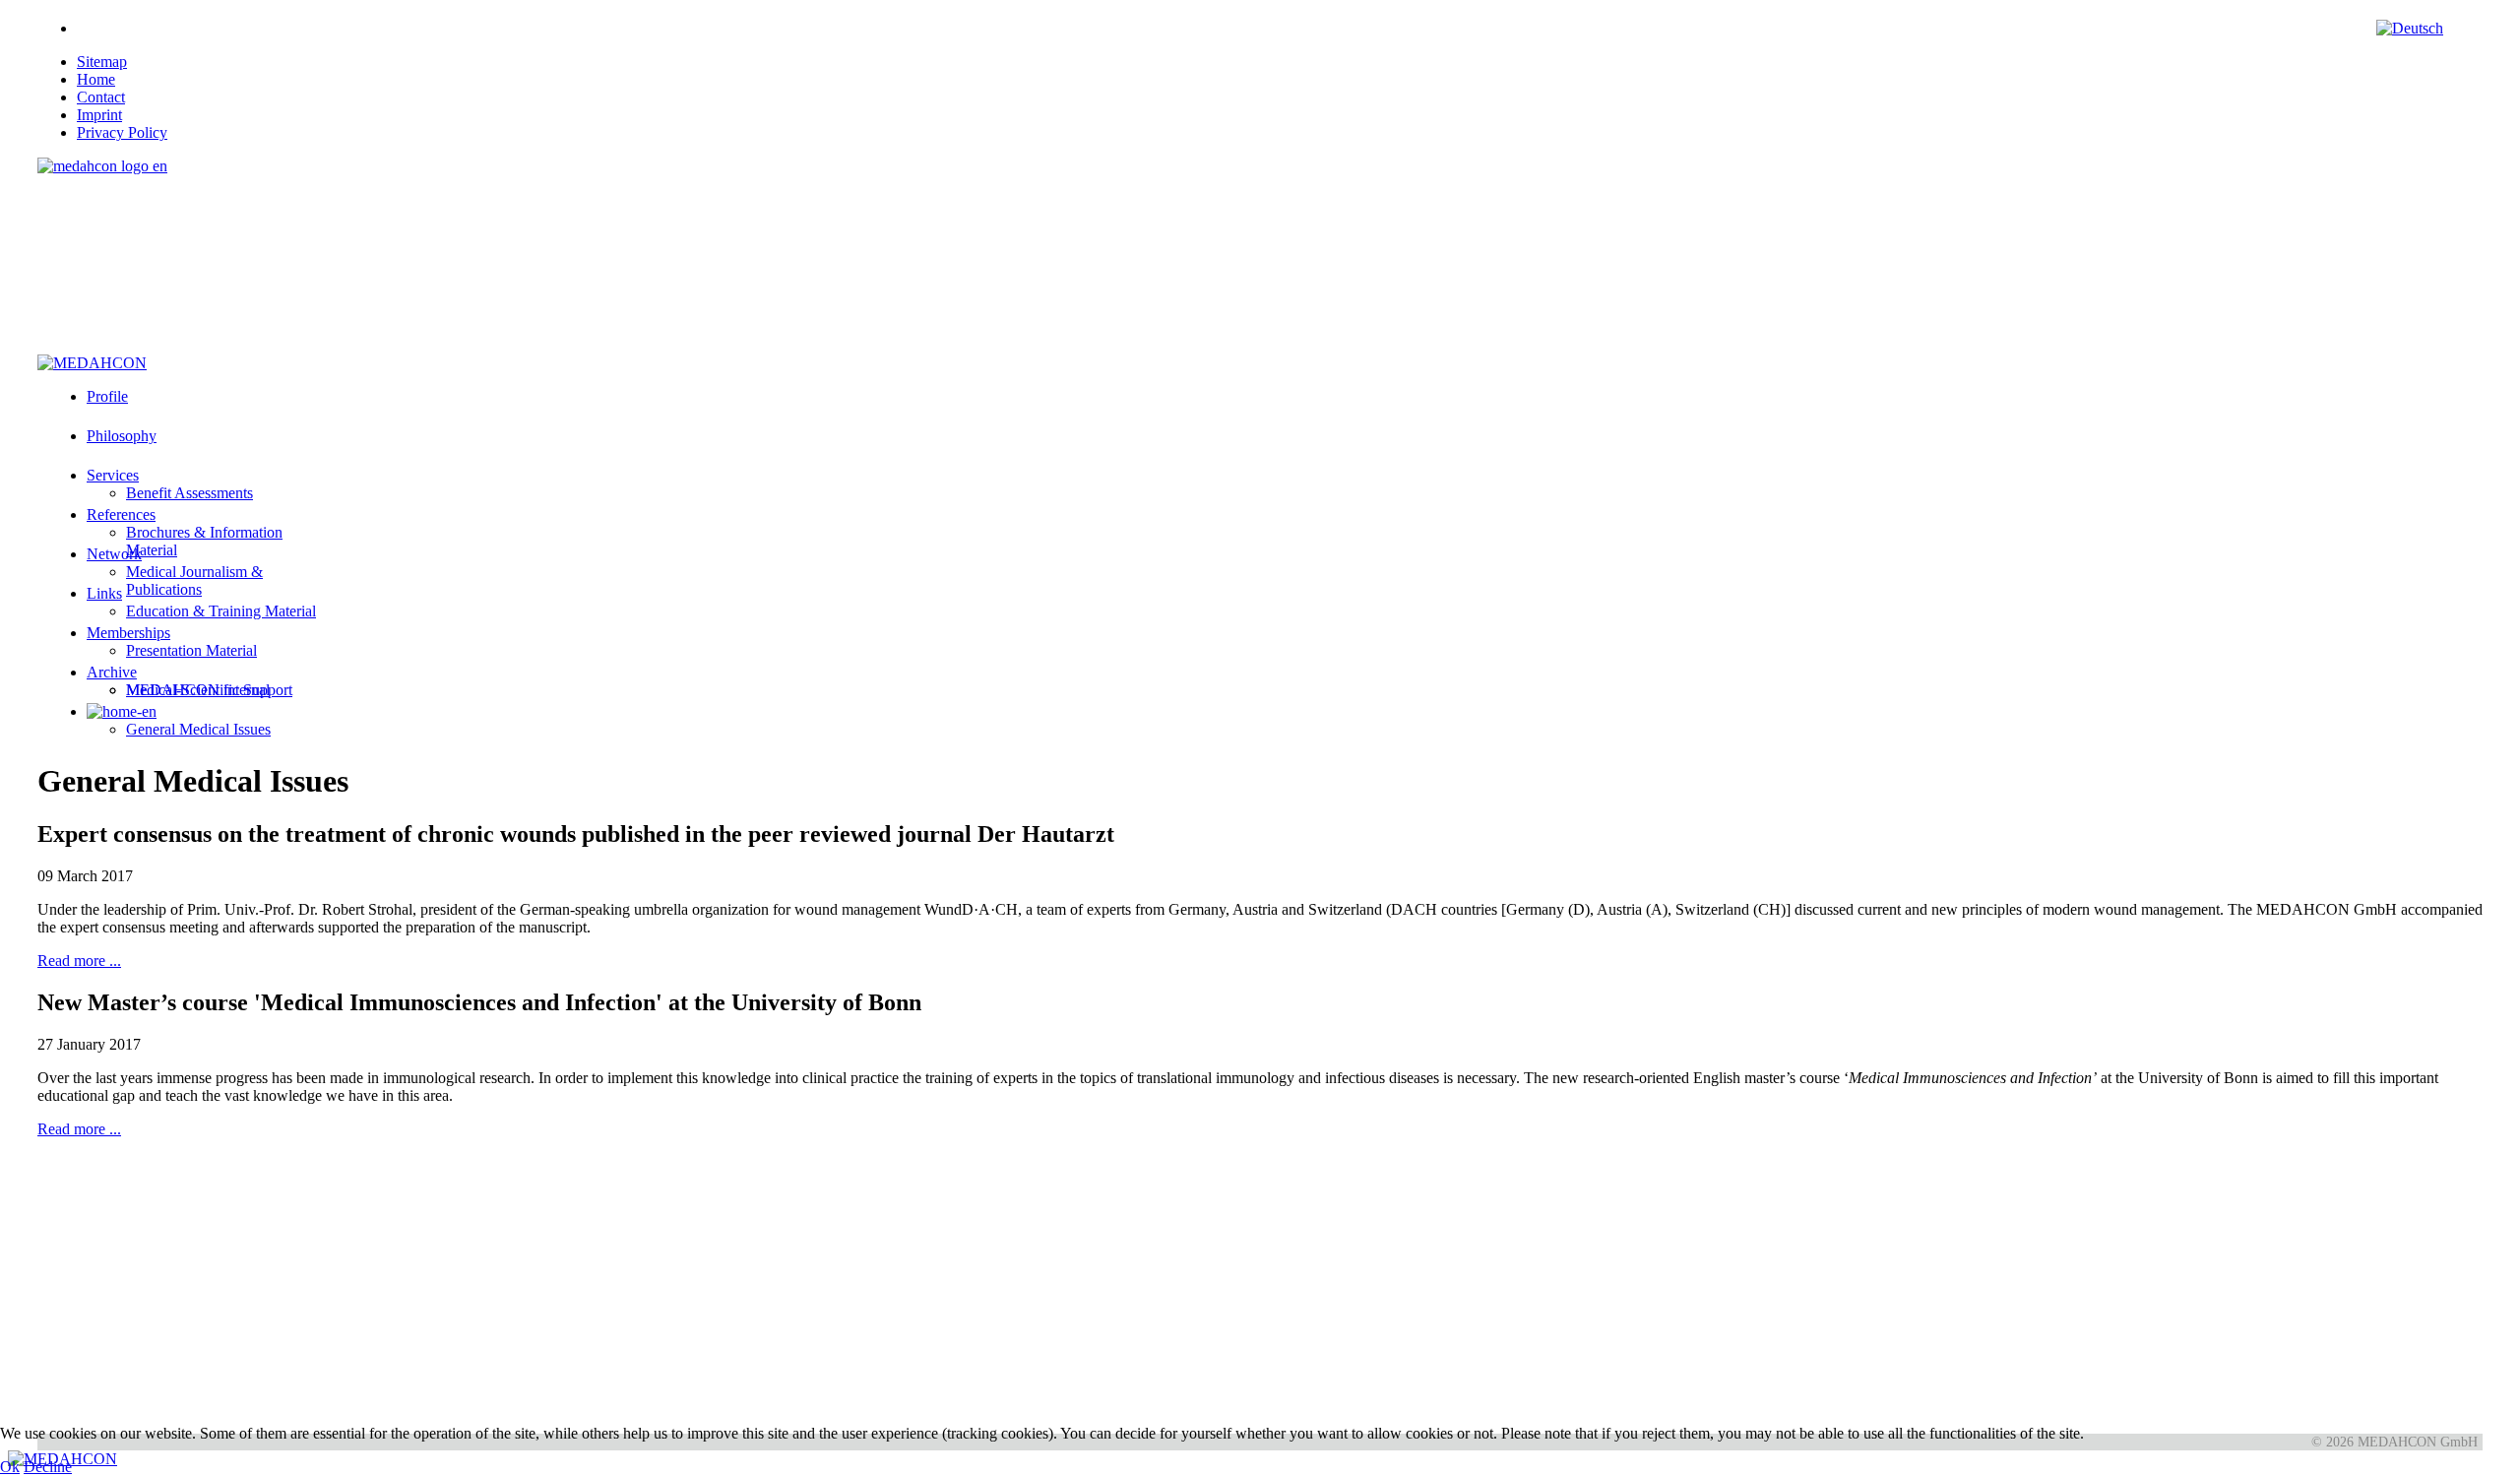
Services (113, 475)
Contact (101, 97)
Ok (10, 1467)
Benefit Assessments (189, 493)
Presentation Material (191, 650)
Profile (107, 396)
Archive (112, 672)
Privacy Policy (122, 132)
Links (104, 593)
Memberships (128, 633)
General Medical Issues (198, 729)
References (121, 514)
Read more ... (79, 961)
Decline (48, 1467)
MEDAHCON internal (198, 690)
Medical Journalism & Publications (194, 580)
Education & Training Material (221, 611)
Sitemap (102, 62)
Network (114, 554)
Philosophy (122, 436)
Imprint (99, 115)
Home (96, 79)
